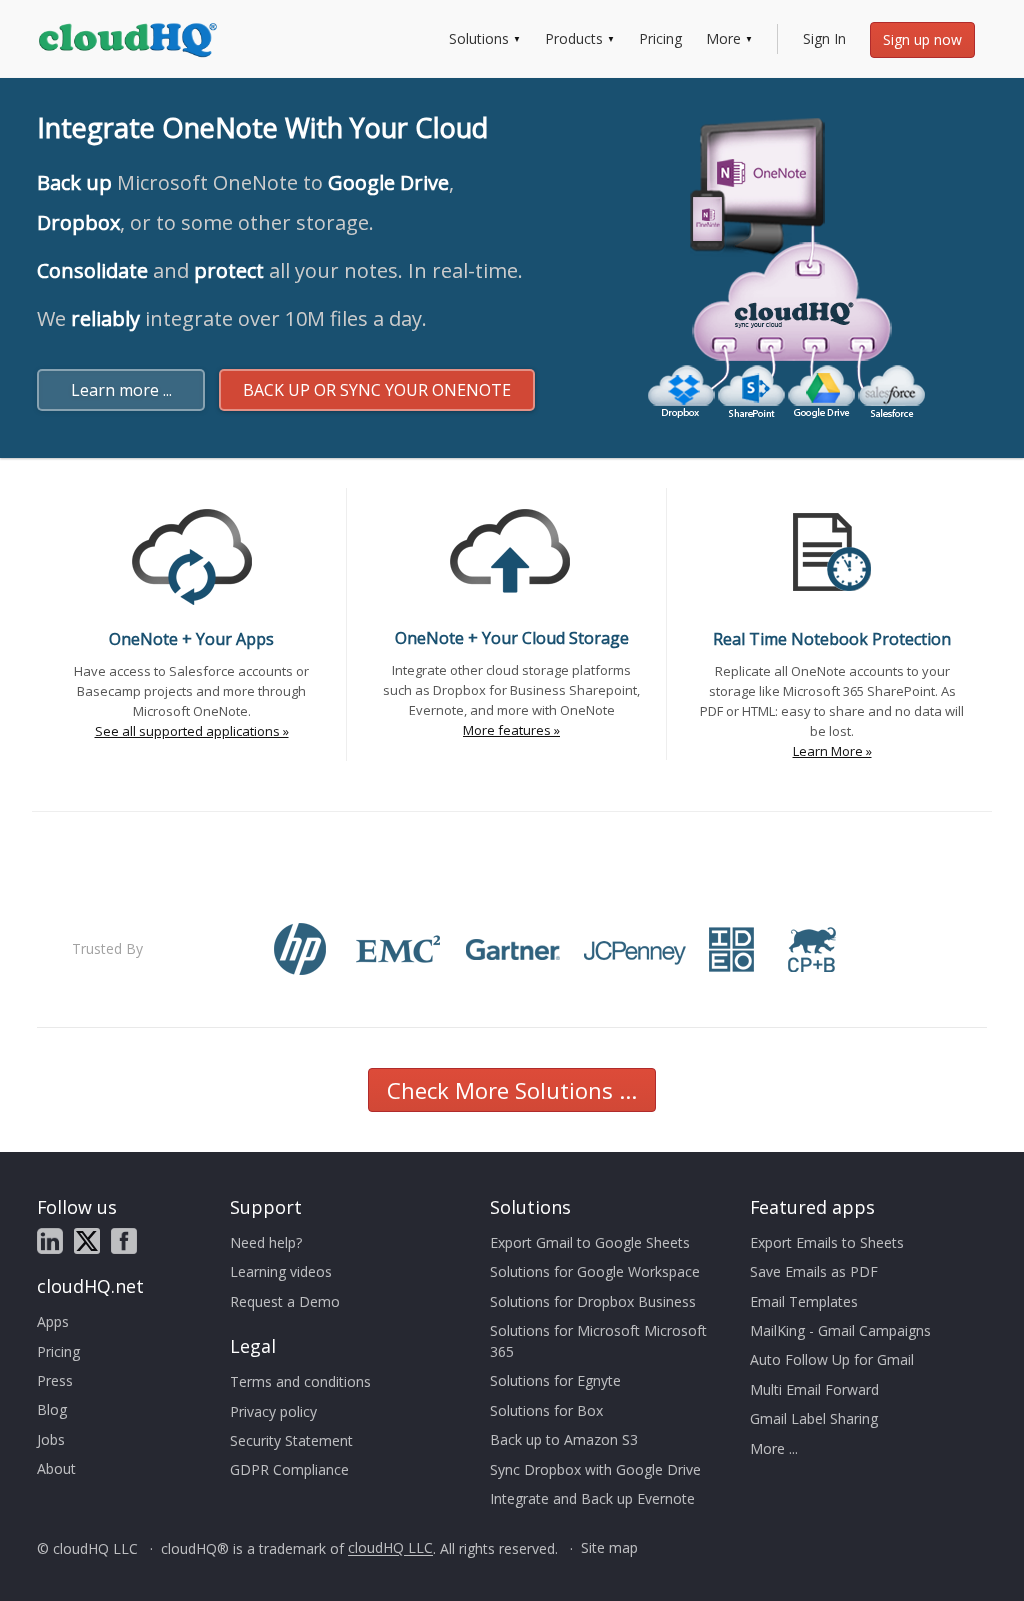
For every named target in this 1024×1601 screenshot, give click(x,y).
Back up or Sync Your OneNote (377, 390)
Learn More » (832, 751)
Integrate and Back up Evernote (592, 1498)
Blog (52, 1409)
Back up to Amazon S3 (564, 1439)
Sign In (824, 38)
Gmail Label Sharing (814, 1418)
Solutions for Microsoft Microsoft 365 (598, 1341)
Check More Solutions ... (512, 1090)
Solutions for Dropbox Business (593, 1301)
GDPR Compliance (289, 1469)
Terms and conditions (300, 1381)
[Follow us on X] (87, 1241)
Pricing (660, 38)
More (723, 38)
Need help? (266, 1242)
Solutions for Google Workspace (595, 1271)
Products (574, 38)
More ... (774, 1448)
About (56, 1468)
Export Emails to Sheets (827, 1242)
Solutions (479, 38)
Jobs (51, 1439)
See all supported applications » (192, 731)
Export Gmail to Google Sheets (590, 1242)
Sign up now (922, 39)
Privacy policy (273, 1411)
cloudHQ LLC (390, 1548)
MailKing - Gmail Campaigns (840, 1330)
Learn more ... (121, 390)
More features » (511, 730)
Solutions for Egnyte (555, 1380)
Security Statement (291, 1440)
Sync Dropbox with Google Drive (595, 1469)
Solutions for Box (546, 1410)
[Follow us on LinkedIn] (50, 1241)
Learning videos (281, 1271)
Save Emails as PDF (814, 1271)
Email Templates (804, 1301)
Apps (53, 1321)
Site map (609, 1548)
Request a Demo (285, 1301)
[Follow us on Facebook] (124, 1241)
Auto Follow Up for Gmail (832, 1359)
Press (55, 1380)
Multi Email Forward (814, 1389)
